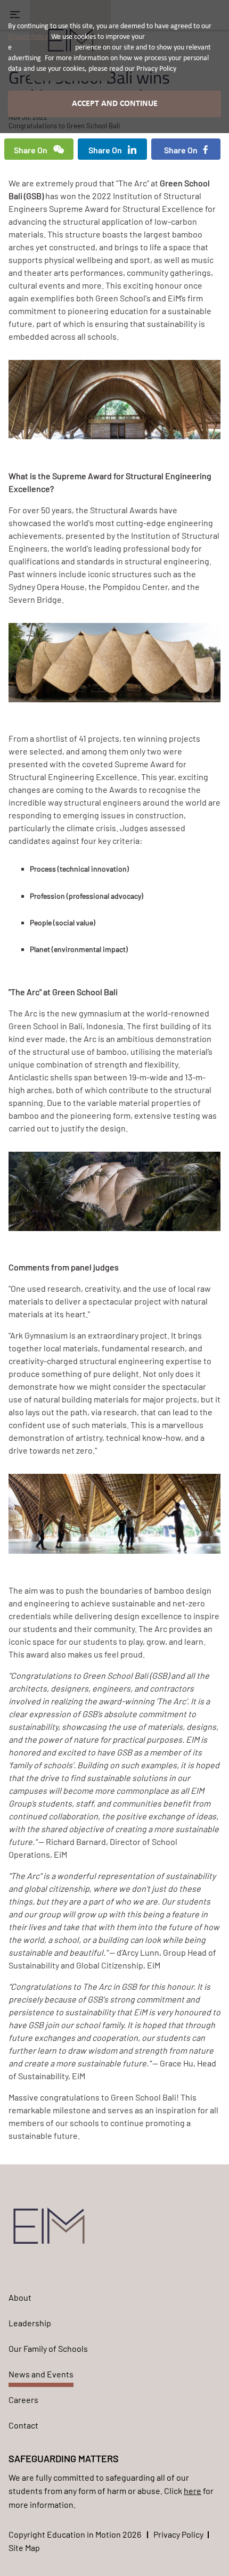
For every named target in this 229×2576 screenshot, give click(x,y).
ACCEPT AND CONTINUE (115, 104)
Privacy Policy (178, 2534)
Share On (31, 150)
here (193, 2491)
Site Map (24, 2548)
